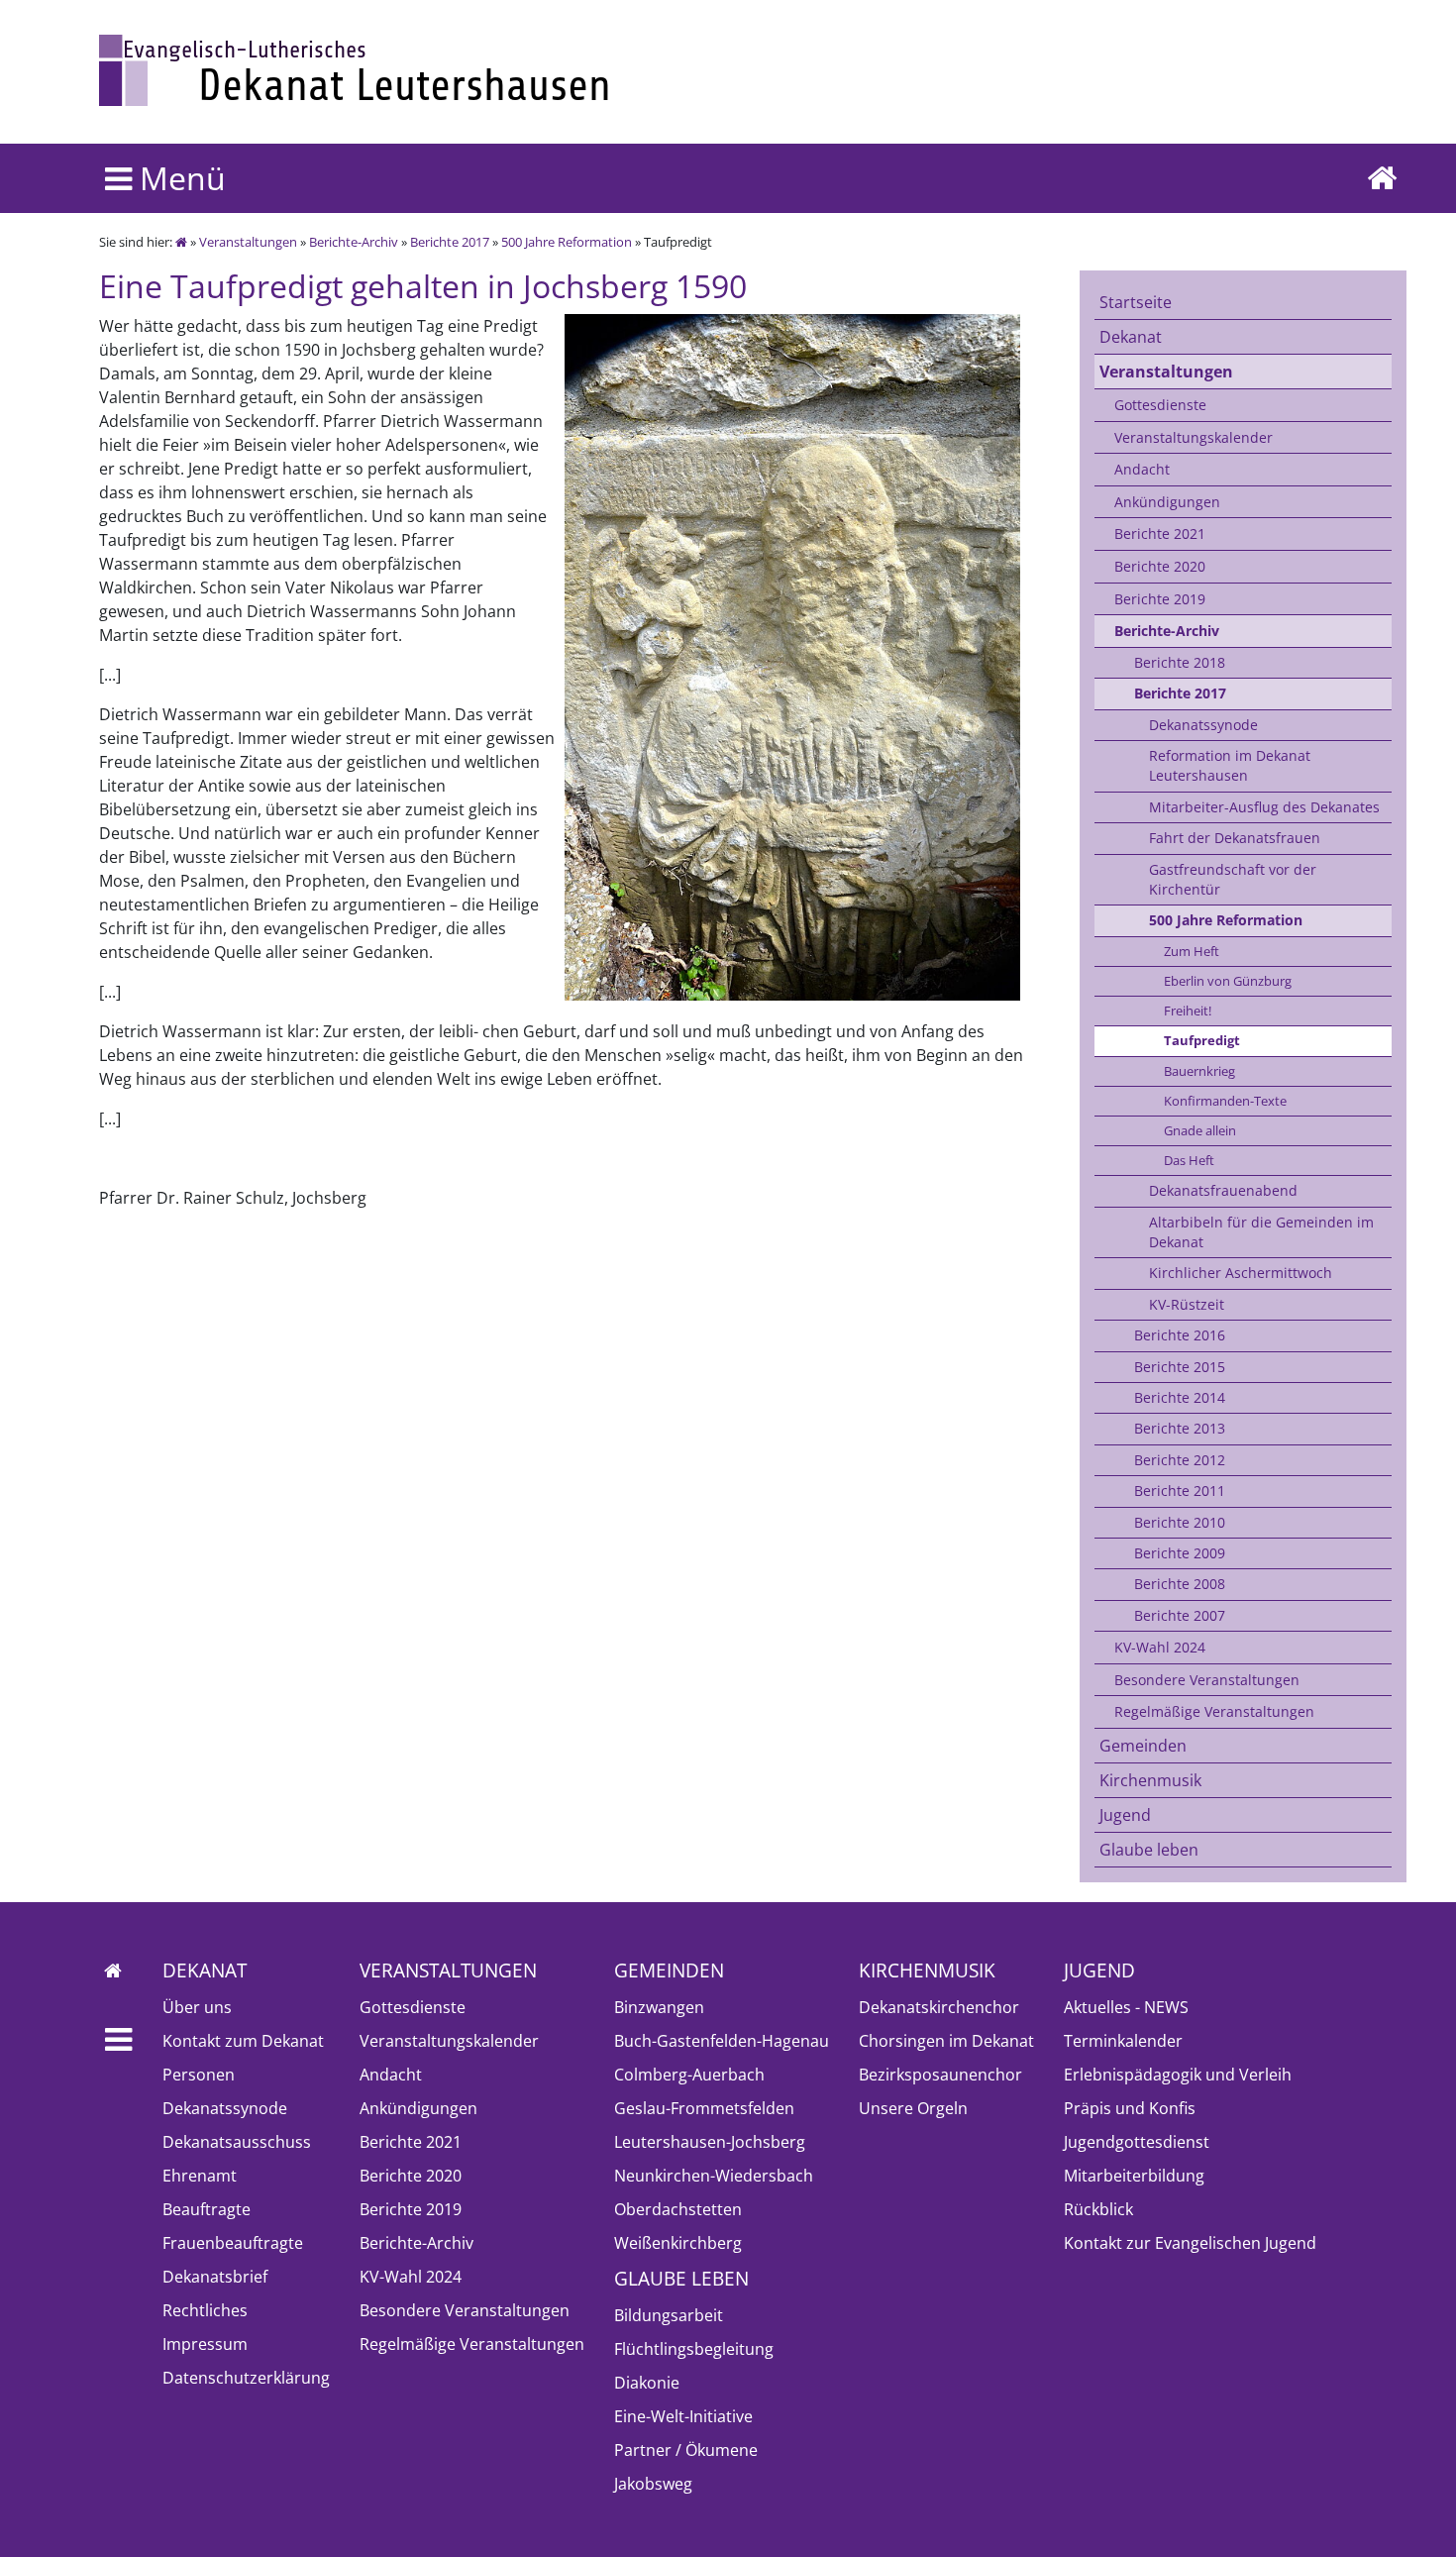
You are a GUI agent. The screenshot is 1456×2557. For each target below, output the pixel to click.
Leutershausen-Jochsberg (710, 2142)
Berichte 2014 (1180, 1397)
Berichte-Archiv (354, 242)
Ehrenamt (200, 2176)
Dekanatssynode (1203, 725)
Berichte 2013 (1180, 1428)
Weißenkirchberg (678, 2243)
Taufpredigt (1202, 1040)
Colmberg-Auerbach (689, 2075)
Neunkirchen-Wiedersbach (714, 2176)
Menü (179, 178)
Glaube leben (1149, 1850)
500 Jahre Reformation (567, 242)
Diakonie (647, 2383)
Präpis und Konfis (1130, 2108)
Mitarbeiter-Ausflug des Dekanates (1264, 807)
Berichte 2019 (1160, 599)
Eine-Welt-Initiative (683, 2416)
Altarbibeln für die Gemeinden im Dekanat (1261, 1232)
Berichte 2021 (1160, 533)
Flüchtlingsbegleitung (694, 2349)
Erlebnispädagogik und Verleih (1178, 2075)
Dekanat (1131, 337)
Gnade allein (1200, 1130)
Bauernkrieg (1199, 1071)
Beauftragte (207, 2209)
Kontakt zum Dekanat (243, 2041)
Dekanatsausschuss (237, 2142)
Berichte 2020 (1160, 566)
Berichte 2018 (1180, 662)
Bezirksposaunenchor (940, 2075)
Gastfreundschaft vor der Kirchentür (1233, 879)
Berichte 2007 (1180, 1615)
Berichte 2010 (1180, 1522)
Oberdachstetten (678, 2209)
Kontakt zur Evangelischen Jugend (1190, 2243)
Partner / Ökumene (686, 2450)
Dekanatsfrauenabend (1223, 1190)
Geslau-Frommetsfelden (704, 2108)
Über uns (197, 2007)
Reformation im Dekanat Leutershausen (1230, 765)
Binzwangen (659, 2007)
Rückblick (1098, 2209)
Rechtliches (205, 2310)
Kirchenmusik (1150, 1780)
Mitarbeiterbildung (1134, 2176)
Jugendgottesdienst (1137, 2142)
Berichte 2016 (1180, 1335)
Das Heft (1189, 1160)
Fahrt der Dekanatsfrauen (1235, 838)
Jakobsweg (653, 2484)
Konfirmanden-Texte (1225, 1101)
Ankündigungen (1167, 502)
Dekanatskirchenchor (939, 2007)
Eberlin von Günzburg (1228, 981)
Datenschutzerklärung (246, 2378)
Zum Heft (1192, 951)
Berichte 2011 (1180, 1491)
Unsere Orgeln (913, 2108)
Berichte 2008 (1180, 1584)
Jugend (1125, 1815)
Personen (199, 2075)
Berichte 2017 (450, 242)
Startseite (1136, 302)
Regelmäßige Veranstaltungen (1214, 1711)
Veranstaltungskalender (1194, 437)
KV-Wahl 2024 (1160, 1647)
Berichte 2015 (1180, 1367)
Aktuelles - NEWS (1126, 2007)
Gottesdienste (1160, 405)
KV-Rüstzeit (1187, 1304)
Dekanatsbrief (215, 2277)
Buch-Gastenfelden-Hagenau (722, 2041)
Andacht (1142, 469)
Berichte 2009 (1180, 1553)
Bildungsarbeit (669, 2315)
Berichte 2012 (1180, 1460)
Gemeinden (1143, 1746)
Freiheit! (1188, 1011)
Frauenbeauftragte (233, 2243)
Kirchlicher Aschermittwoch (1241, 1273)
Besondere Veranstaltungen (1207, 1680)
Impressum (205, 2344)
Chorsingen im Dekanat (946, 2041)
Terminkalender (1123, 2041)
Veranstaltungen (248, 242)
